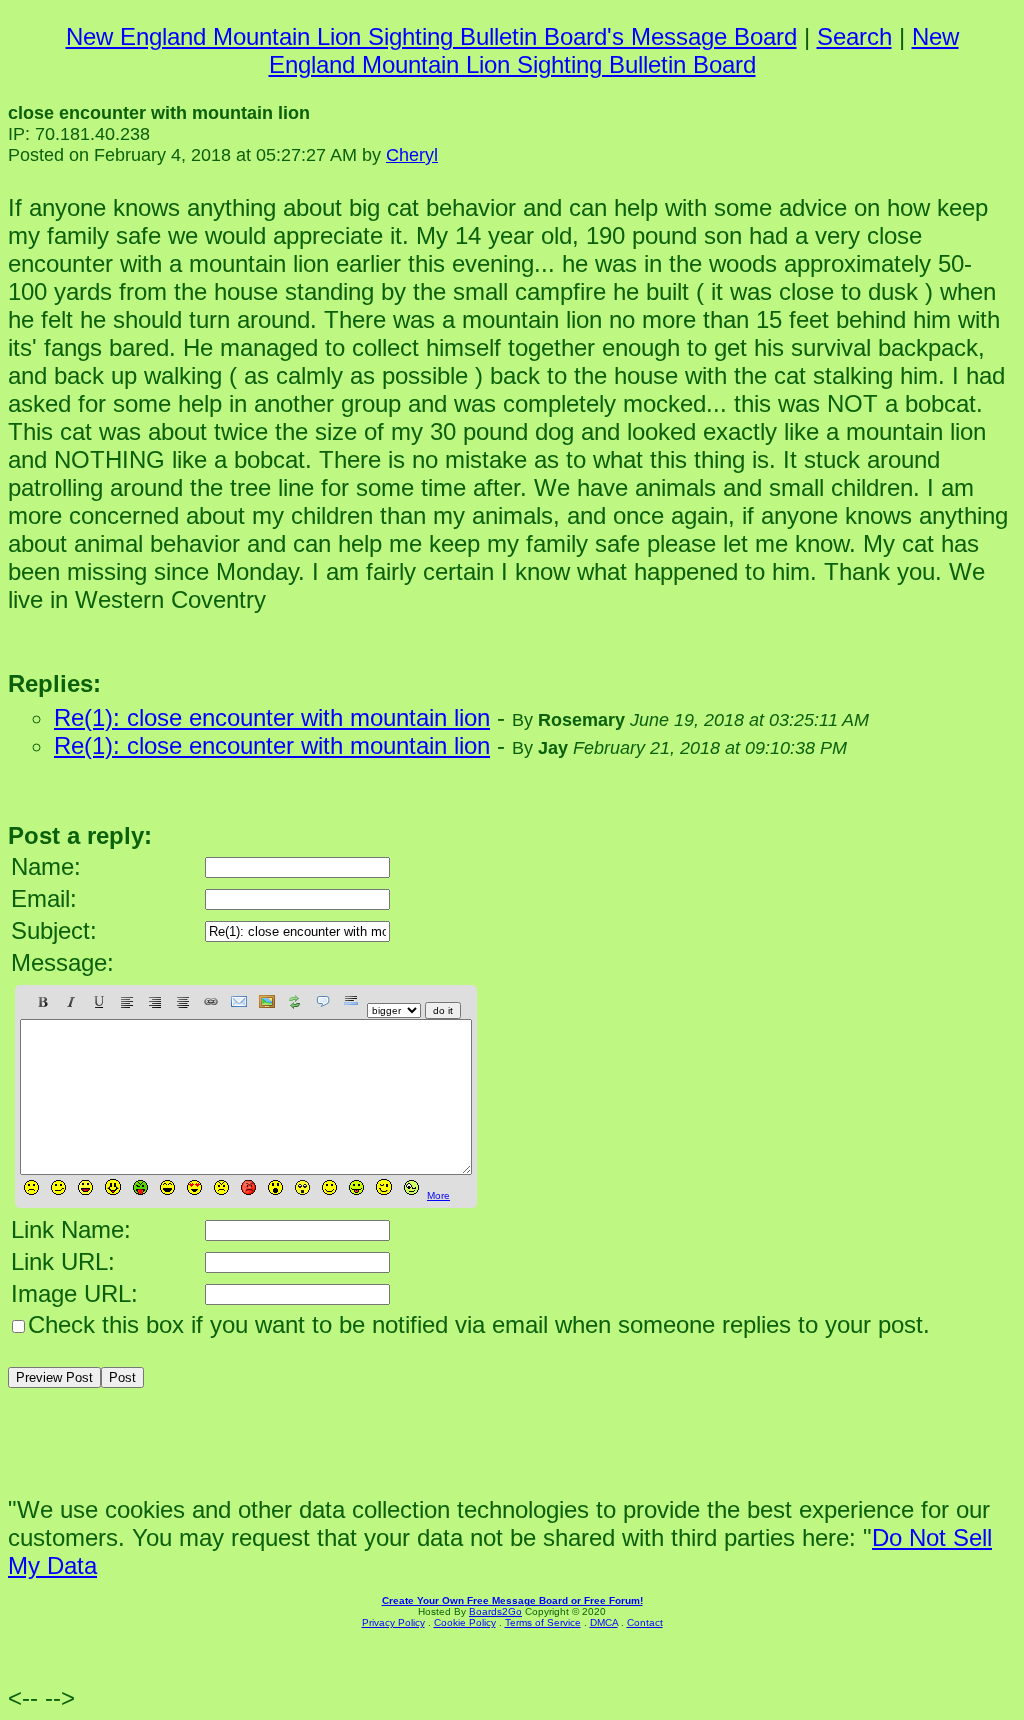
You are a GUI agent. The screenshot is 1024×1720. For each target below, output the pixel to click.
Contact (645, 1622)
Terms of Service (543, 1622)
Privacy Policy (393, 1622)
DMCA (604, 1622)
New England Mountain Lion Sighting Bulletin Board (614, 50)
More (438, 1195)
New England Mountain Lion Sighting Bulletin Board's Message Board (431, 36)
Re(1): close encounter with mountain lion (272, 717)
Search (854, 36)
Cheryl (412, 155)
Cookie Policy (465, 1622)
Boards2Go (495, 1611)
